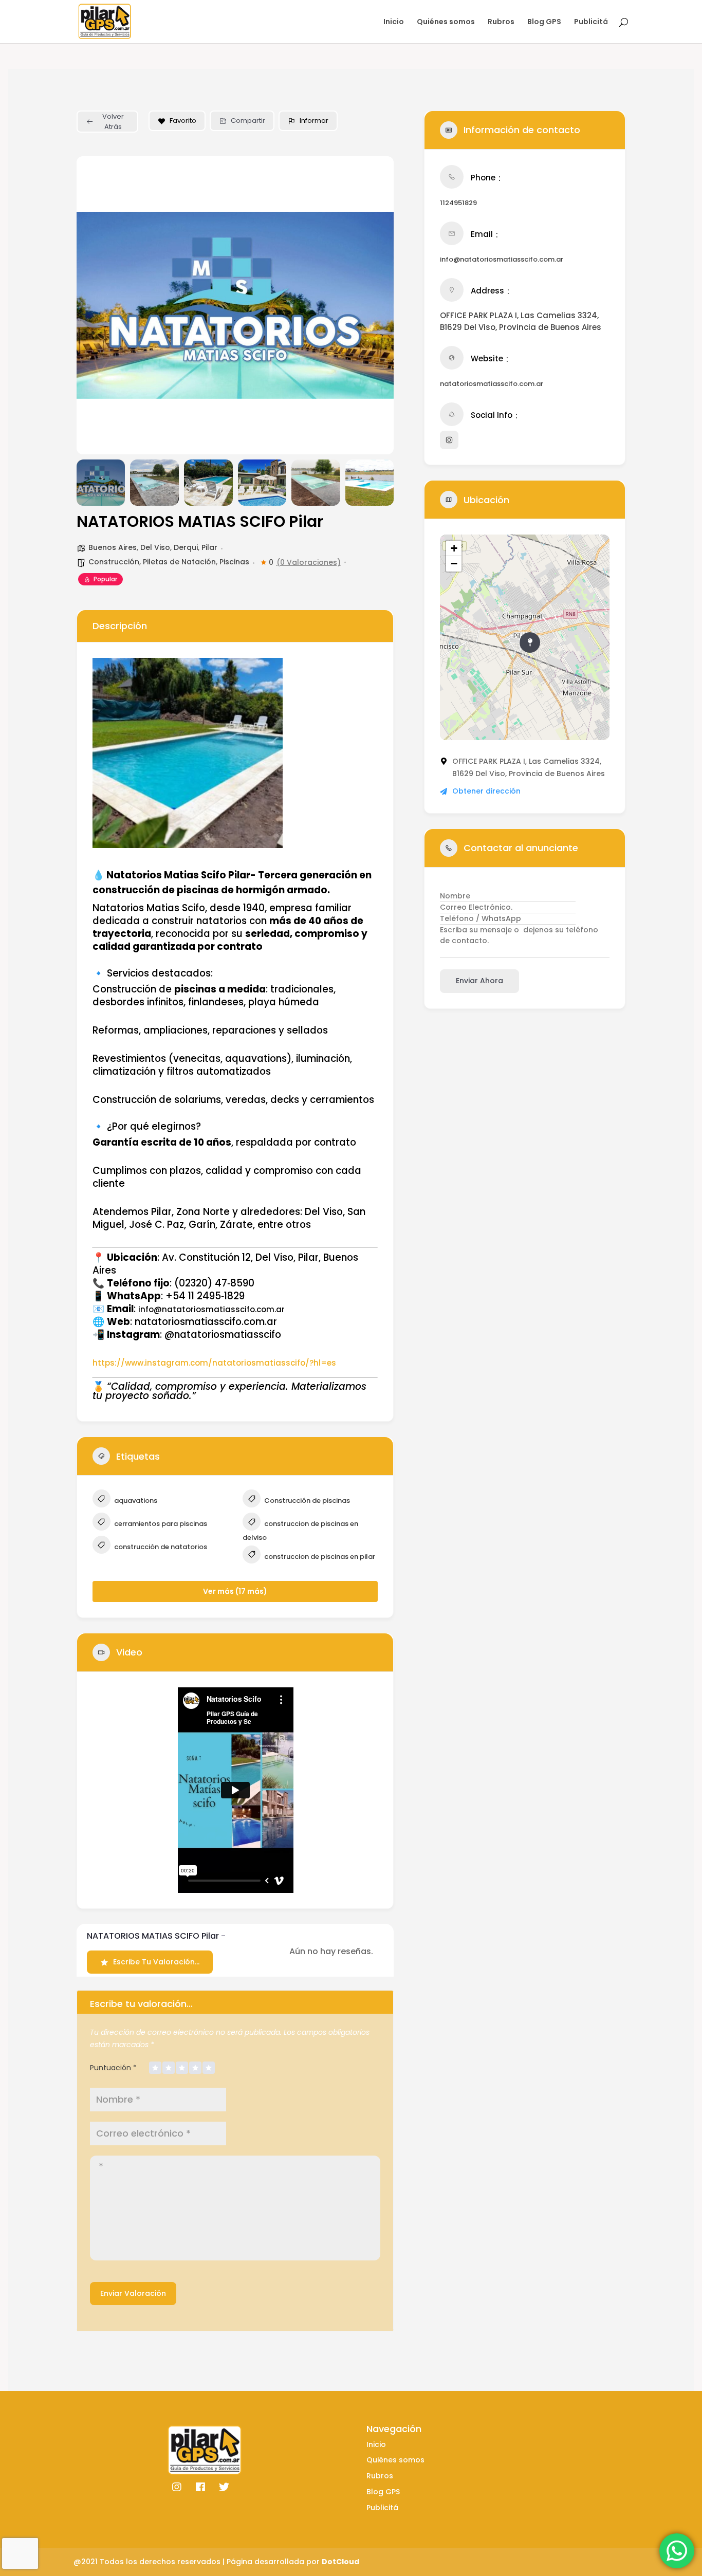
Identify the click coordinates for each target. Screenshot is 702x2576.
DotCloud (340, 2562)
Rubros (501, 22)
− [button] (454, 564)
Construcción (114, 562)
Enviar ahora (479, 981)
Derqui (186, 547)
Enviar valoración (133, 2293)
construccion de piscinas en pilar (319, 1557)
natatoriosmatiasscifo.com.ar (492, 384)
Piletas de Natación (179, 562)
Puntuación (113, 2068)
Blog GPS (544, 22)
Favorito (183, 121)
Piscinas (234, 562)
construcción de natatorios (160, 1547)
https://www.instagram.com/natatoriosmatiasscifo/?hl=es (214, 1363)
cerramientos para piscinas (160, 1524)
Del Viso (155, 547)
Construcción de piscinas (306, 1501)
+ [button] (454, 548)
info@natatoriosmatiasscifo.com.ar (502, 259)
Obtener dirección (486, 791)
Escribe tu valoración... (156, 1962)
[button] (92, 305)
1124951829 (458, 203)
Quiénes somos (446, 22)
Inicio (394, 22)
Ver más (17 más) (235, 1591)
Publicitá (591, 22)
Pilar (209, 547)
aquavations (135, 1501)
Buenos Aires (113, 547)
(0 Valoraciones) (309, 562)
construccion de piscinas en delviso (300, 1531)
